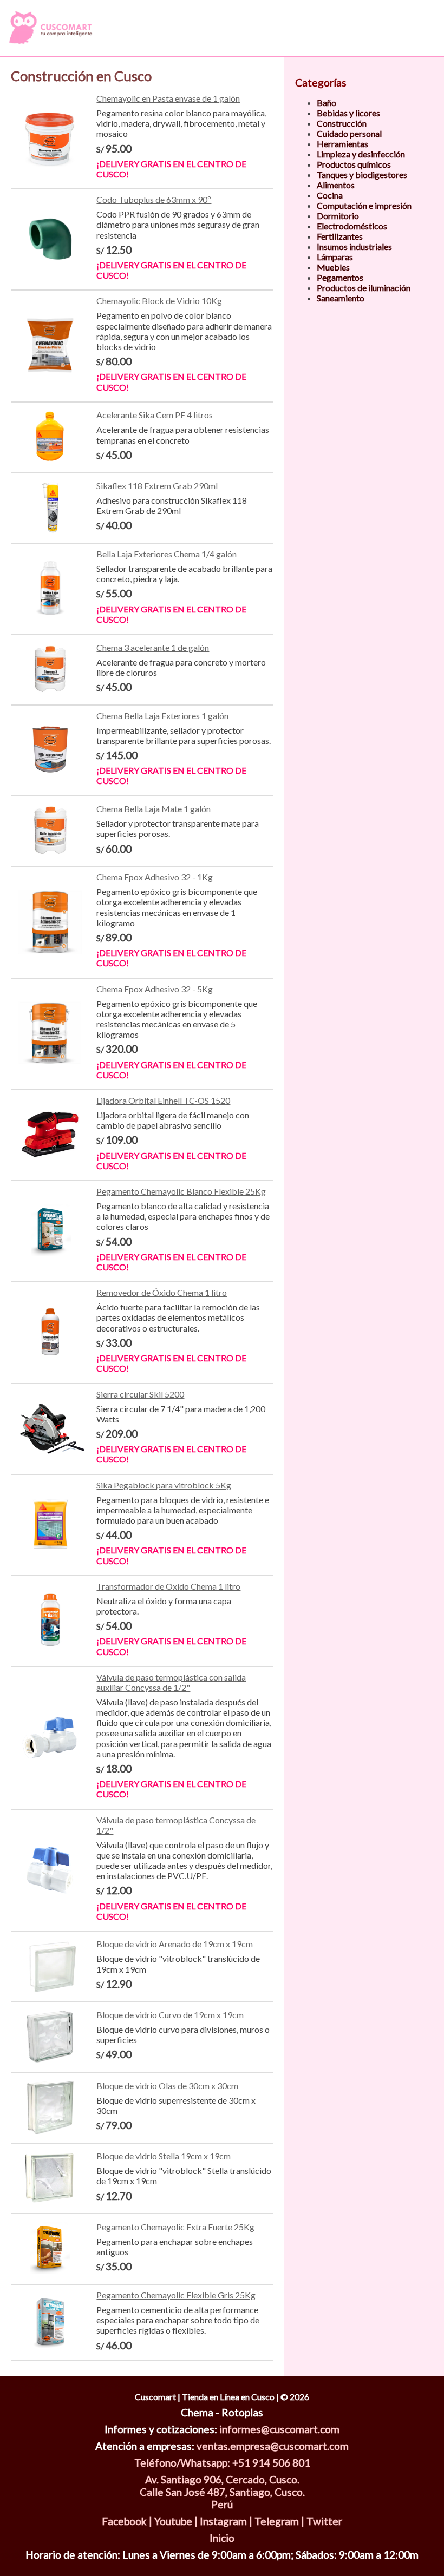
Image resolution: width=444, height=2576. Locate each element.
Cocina (330, 195)
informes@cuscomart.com (279, 2429)
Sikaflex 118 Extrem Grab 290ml (157, 486)
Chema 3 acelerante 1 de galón (153, 647)
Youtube (173, 2521)
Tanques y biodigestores (362, 174)
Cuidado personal (349, 133)
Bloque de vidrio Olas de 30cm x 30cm (167, 2086)
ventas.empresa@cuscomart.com (273, 2446)
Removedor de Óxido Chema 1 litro (162, 1292)
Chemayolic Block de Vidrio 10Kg (159, 301)
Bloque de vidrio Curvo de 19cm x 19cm (170, 2015)
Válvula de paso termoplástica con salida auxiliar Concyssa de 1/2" (171, 1682)
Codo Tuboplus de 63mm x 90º (154, 199)
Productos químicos (354, 164)
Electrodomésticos (352, 226)
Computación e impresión (364, 205)
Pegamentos (340, 277)
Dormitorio (338, 216)
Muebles (333, 267)
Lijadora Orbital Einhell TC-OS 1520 (163, 1100)
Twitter (324, 2521)
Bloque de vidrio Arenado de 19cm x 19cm (175, 1944)
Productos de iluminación (364, 288)
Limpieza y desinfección (361, 154)
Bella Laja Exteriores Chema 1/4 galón (166, 554)
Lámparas (335, 257)
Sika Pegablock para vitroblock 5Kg (164, 1485)
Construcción (342, 123)
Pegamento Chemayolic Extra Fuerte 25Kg (175, 2227)
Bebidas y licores (348, 113)
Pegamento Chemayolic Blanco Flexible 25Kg (181, 1191)
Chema (197, 2412)
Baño (327, 103)
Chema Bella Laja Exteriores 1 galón (162, 716)
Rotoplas (242, 2412)
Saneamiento (341, 298)
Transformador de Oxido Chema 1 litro (168, 1586)
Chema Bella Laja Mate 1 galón (154, 809)
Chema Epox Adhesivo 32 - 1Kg (155, 877)
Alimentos (336, 185)
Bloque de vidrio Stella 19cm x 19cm (164, 2156)
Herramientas (342, 144)
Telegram (277, 2521)
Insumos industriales (354, 246)
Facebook (124, 2521)
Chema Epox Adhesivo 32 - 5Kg (155, 989)
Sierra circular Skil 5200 (140, 1394)
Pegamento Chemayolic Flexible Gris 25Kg (176, 2295)
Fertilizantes (340, 236)
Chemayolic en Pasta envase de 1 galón (168, 98)
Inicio (222, 2538)
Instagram (223, 2521)
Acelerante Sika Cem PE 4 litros (155, 415)
